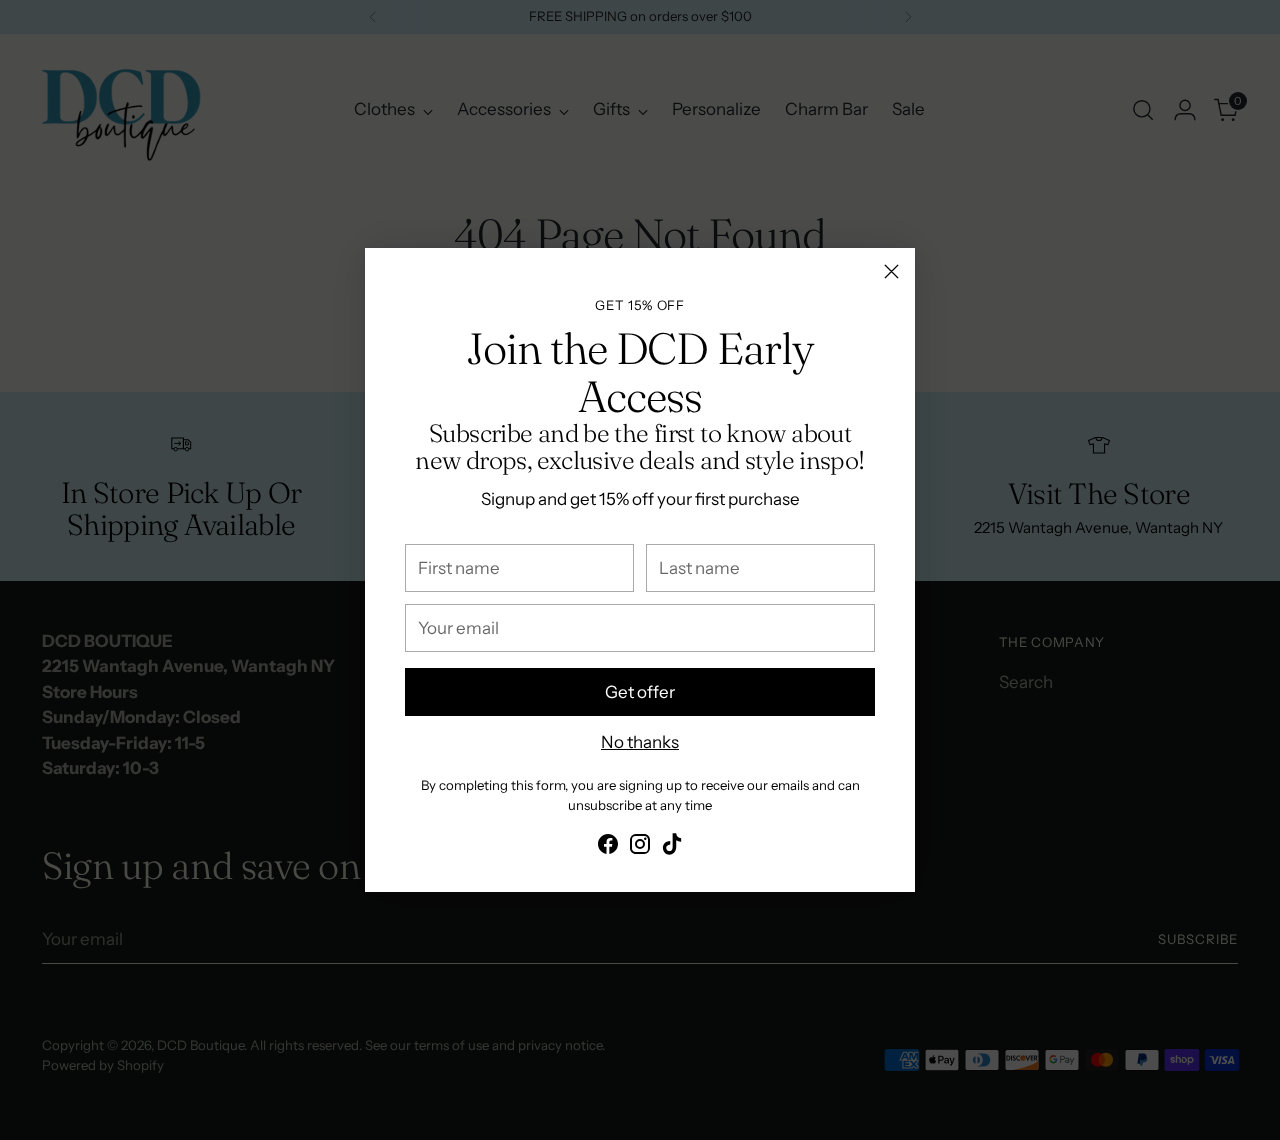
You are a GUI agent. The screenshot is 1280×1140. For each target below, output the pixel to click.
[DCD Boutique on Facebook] (608, 848)
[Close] (891, 271)
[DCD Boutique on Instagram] (640, 848)
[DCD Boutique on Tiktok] (672, 848)
